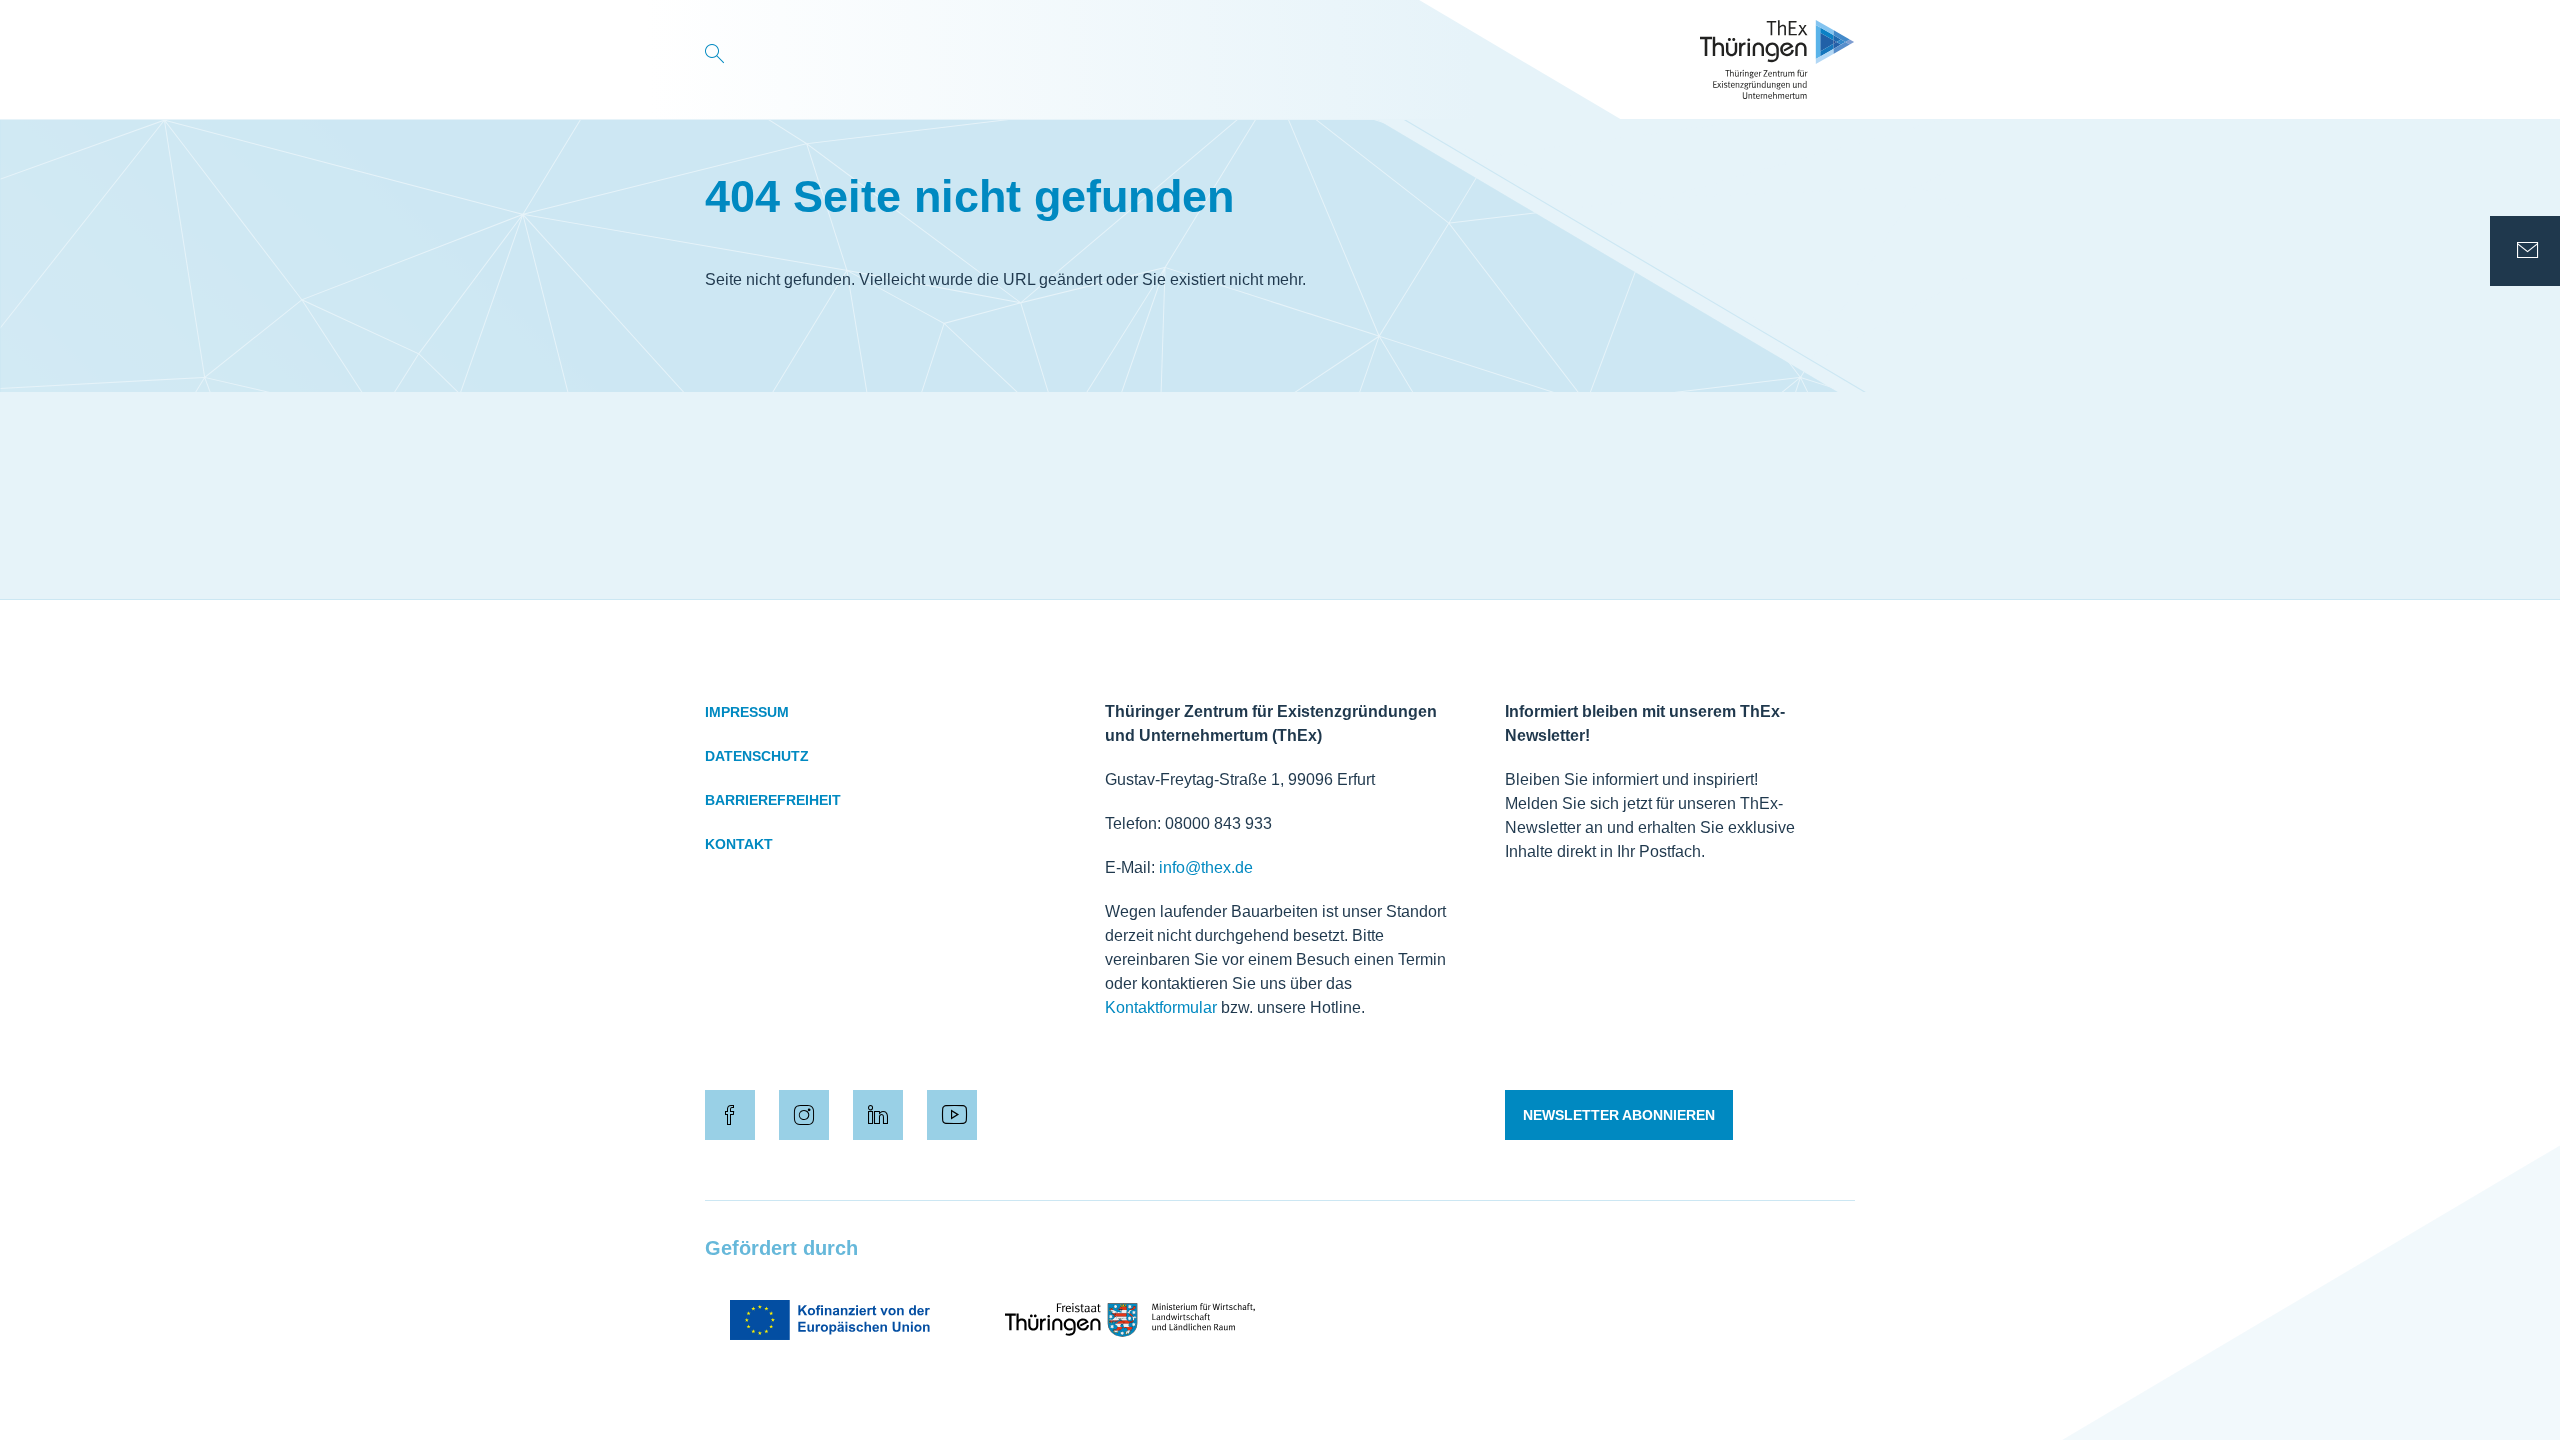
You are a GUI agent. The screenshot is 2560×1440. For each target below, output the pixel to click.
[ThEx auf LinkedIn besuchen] (878, 1115)
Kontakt (739, 844)
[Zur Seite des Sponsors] (830, 1320)
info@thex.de (1206, 867)
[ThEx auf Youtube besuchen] (952, 1115)
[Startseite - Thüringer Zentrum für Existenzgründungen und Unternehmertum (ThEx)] (1777, 59)
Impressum (747, 712)
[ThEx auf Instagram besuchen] (804, 1115)
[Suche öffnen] (715, 59)
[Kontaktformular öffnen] (2525, 251)
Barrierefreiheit (773, 800)
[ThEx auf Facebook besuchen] (730, 1115)
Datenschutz (757, 756)
